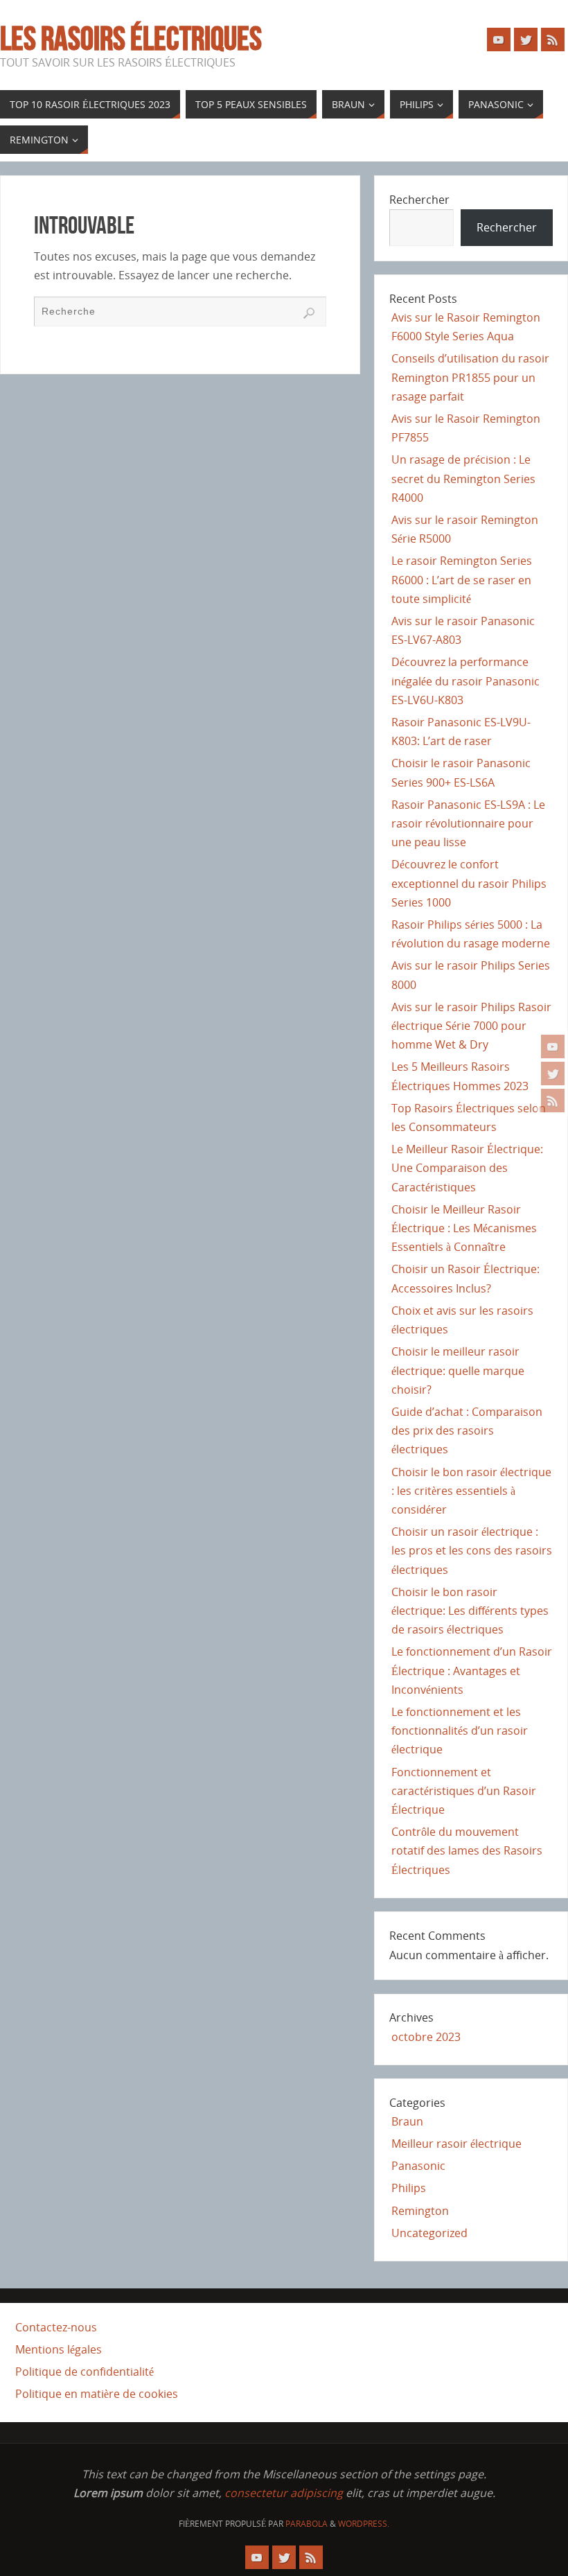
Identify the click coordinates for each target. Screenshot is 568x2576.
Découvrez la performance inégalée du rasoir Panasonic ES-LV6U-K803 (465, 681)
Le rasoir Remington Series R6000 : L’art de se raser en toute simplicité (462, 579)
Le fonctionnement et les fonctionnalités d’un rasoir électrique (460, 1731)
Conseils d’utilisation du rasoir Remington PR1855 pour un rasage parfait (470, 377)
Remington (420, 2211)
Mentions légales (59, 2349)
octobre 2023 (426, 2037)
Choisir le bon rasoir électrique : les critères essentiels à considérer (471, 1491)
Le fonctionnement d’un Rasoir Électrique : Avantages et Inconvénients (472, 1670)
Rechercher (419, 200)
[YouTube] (553, 1046)
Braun (407, 2121)
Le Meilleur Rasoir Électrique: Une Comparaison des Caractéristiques (467, 1168)
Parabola (307, 2524)
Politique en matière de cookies (97, 2394)
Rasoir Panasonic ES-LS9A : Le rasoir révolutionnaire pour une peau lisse (468, 823)
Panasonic (418, 2166)
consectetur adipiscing (284, 2493)
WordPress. (364, 2524)
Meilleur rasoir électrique (456, 2144)
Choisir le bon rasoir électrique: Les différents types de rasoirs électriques (470, 1611)
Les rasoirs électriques (131, 39)
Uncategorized (429, 2233)
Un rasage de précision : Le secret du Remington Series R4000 (463, 478)
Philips (409, 2188)
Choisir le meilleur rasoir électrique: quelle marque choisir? (458, 1370)
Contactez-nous (56, 2327)
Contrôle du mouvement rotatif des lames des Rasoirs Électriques (467, 1850)
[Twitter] (553, 1074)
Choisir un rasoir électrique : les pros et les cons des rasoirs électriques (472, 1550)
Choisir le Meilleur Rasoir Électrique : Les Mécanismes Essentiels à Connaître (464, 1228)
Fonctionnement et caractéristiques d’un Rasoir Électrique (464, 1791)
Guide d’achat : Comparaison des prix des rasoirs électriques (467, 1430)
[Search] (309, 313)
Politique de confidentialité (85, 2372)
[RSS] (553, 1101)
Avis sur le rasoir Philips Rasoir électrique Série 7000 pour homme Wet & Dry (471, 1026)
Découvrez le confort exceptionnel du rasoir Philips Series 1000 (469, 883)
